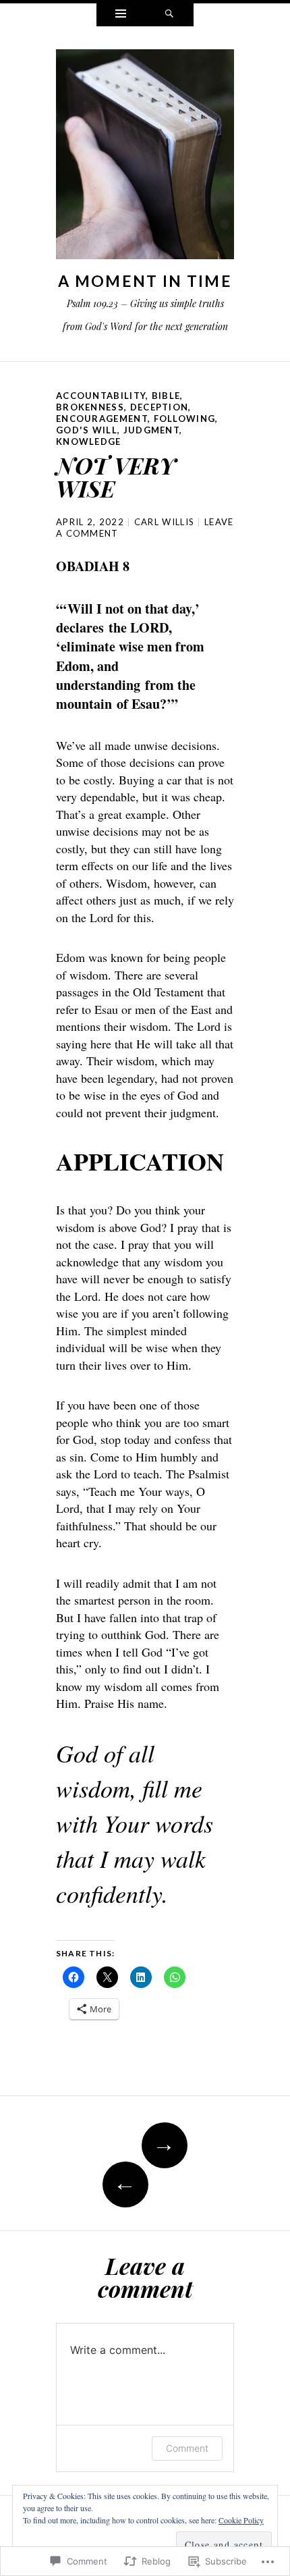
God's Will (87, 430)
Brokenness (90, 407)
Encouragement (102, 419)
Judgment (151, 430)
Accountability (101, 396)
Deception (159, 407)
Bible (166, 396)
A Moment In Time (145, 281)
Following (185, 419)
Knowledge (89, 441)
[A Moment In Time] (145, 157)
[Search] (169, 15)
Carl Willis (164, 522)
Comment (187, 2448)
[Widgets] (121, 15)
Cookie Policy (241, 2520)
